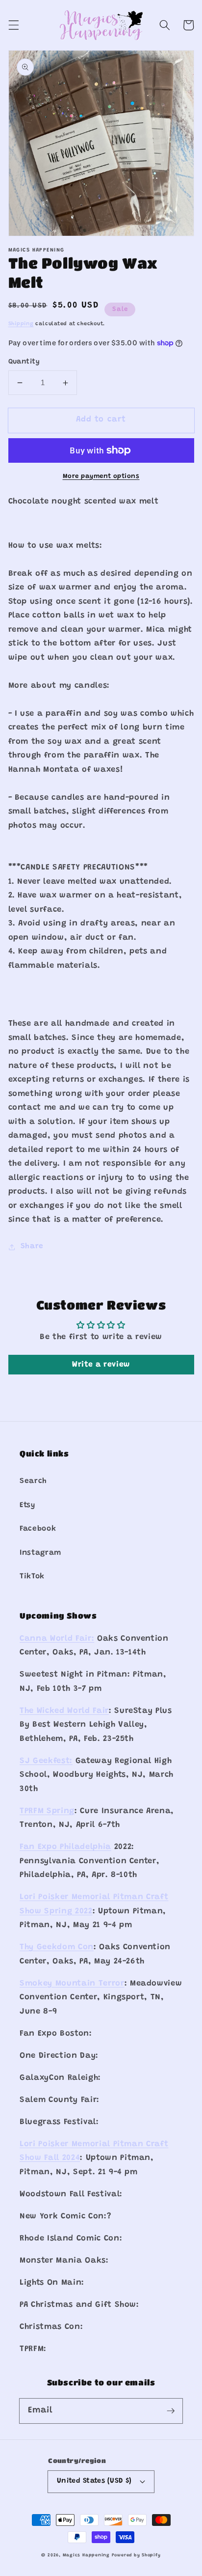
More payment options (101, 476)
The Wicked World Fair (64, 1711)
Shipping (21, 324)
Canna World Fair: (57, 1639)
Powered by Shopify (136, 2555)
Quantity (24, 362)
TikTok (32, 1577)
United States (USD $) (94, 2481)
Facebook (38, 1529)
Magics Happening (86, 2555)
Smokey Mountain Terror (72, 1984)
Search (33, 1481)
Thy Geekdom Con (57, 1947)
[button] (13, 25)
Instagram (40, 1553)
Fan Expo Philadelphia (65, 1847)
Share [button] (32, 1246)
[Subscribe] (171, 2410)
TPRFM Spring (47, 1811)
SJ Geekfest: (46, 1761)
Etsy (27, 1505)
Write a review (101, 1365)
